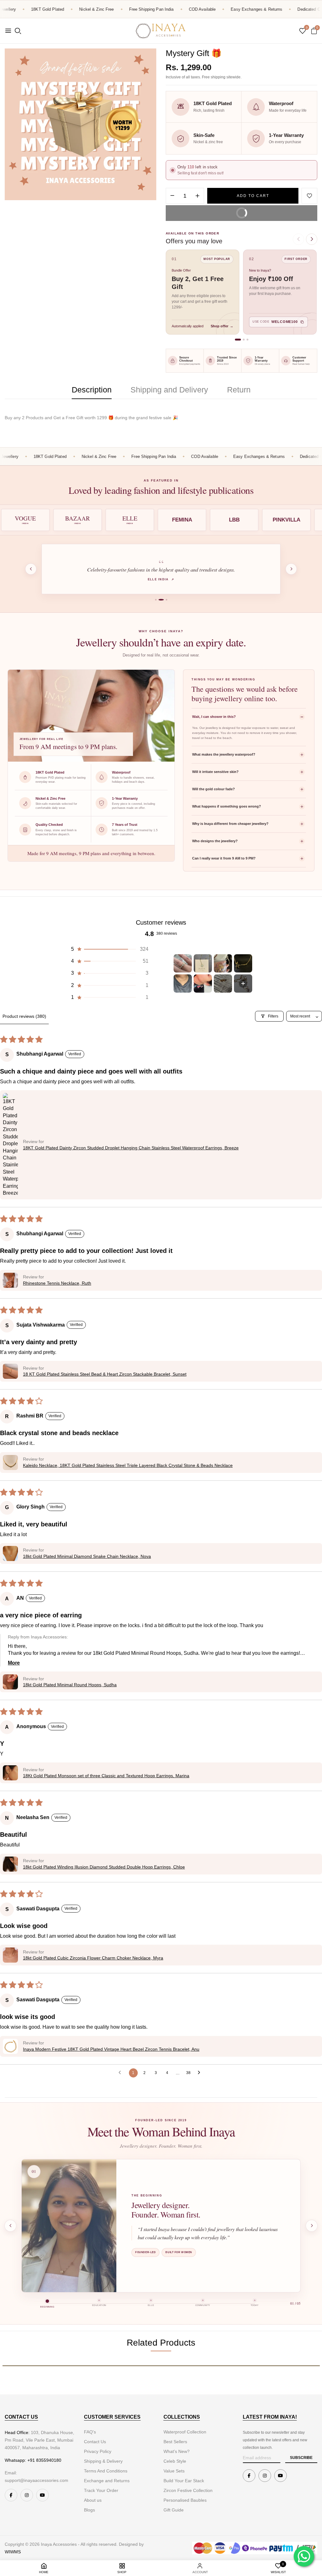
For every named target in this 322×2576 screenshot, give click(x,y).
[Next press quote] (291, 569)
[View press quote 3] (165, 600)
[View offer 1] (238, 340)
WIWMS (13, 2552)
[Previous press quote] (31, 569)
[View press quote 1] (156, 600)
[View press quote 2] (159, 600)
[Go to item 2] (203, 963)
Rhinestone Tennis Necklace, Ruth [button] (57, 1283)
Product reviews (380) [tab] (24, 1016)
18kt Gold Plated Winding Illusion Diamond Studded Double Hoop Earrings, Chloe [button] (104, 1867)
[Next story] (312, 2226)
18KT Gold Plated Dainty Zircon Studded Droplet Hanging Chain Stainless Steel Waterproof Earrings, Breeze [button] (131, 1148)
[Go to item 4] (243, 963)
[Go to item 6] (203, 984)
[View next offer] (312, 239)
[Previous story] (10, 2226)
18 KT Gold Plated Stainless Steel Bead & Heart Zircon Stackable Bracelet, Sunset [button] (105, 1374)
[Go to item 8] (243, 984)
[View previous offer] (298, 239)
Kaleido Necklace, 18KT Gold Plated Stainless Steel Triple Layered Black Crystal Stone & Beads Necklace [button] (128, 1465)
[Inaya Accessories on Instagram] (27, 2495)
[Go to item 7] (223, 984)
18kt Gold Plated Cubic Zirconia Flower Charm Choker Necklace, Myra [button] (93, 1958)
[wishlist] (303, 31)
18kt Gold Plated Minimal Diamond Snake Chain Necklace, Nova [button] (87, 1556)
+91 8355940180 (44, 2460)
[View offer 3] (247, 340)
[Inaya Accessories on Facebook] (11, 2495)
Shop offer (222, 326)
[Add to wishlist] (309, 196)
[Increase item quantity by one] (197, 196)
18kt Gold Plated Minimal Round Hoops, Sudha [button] (70, 1685)
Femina (161, 580)
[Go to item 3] (223, 963)
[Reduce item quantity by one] (172, 196)
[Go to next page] (201, 2073)
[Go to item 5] (183, 984)
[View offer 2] (244, 340)
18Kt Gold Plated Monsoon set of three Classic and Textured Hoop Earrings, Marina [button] (106, 1776)
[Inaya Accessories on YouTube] (42, 2495)
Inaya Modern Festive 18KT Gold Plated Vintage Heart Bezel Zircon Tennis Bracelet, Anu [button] (111, 2049)
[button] (109, 949)
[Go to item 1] (183, 963)
